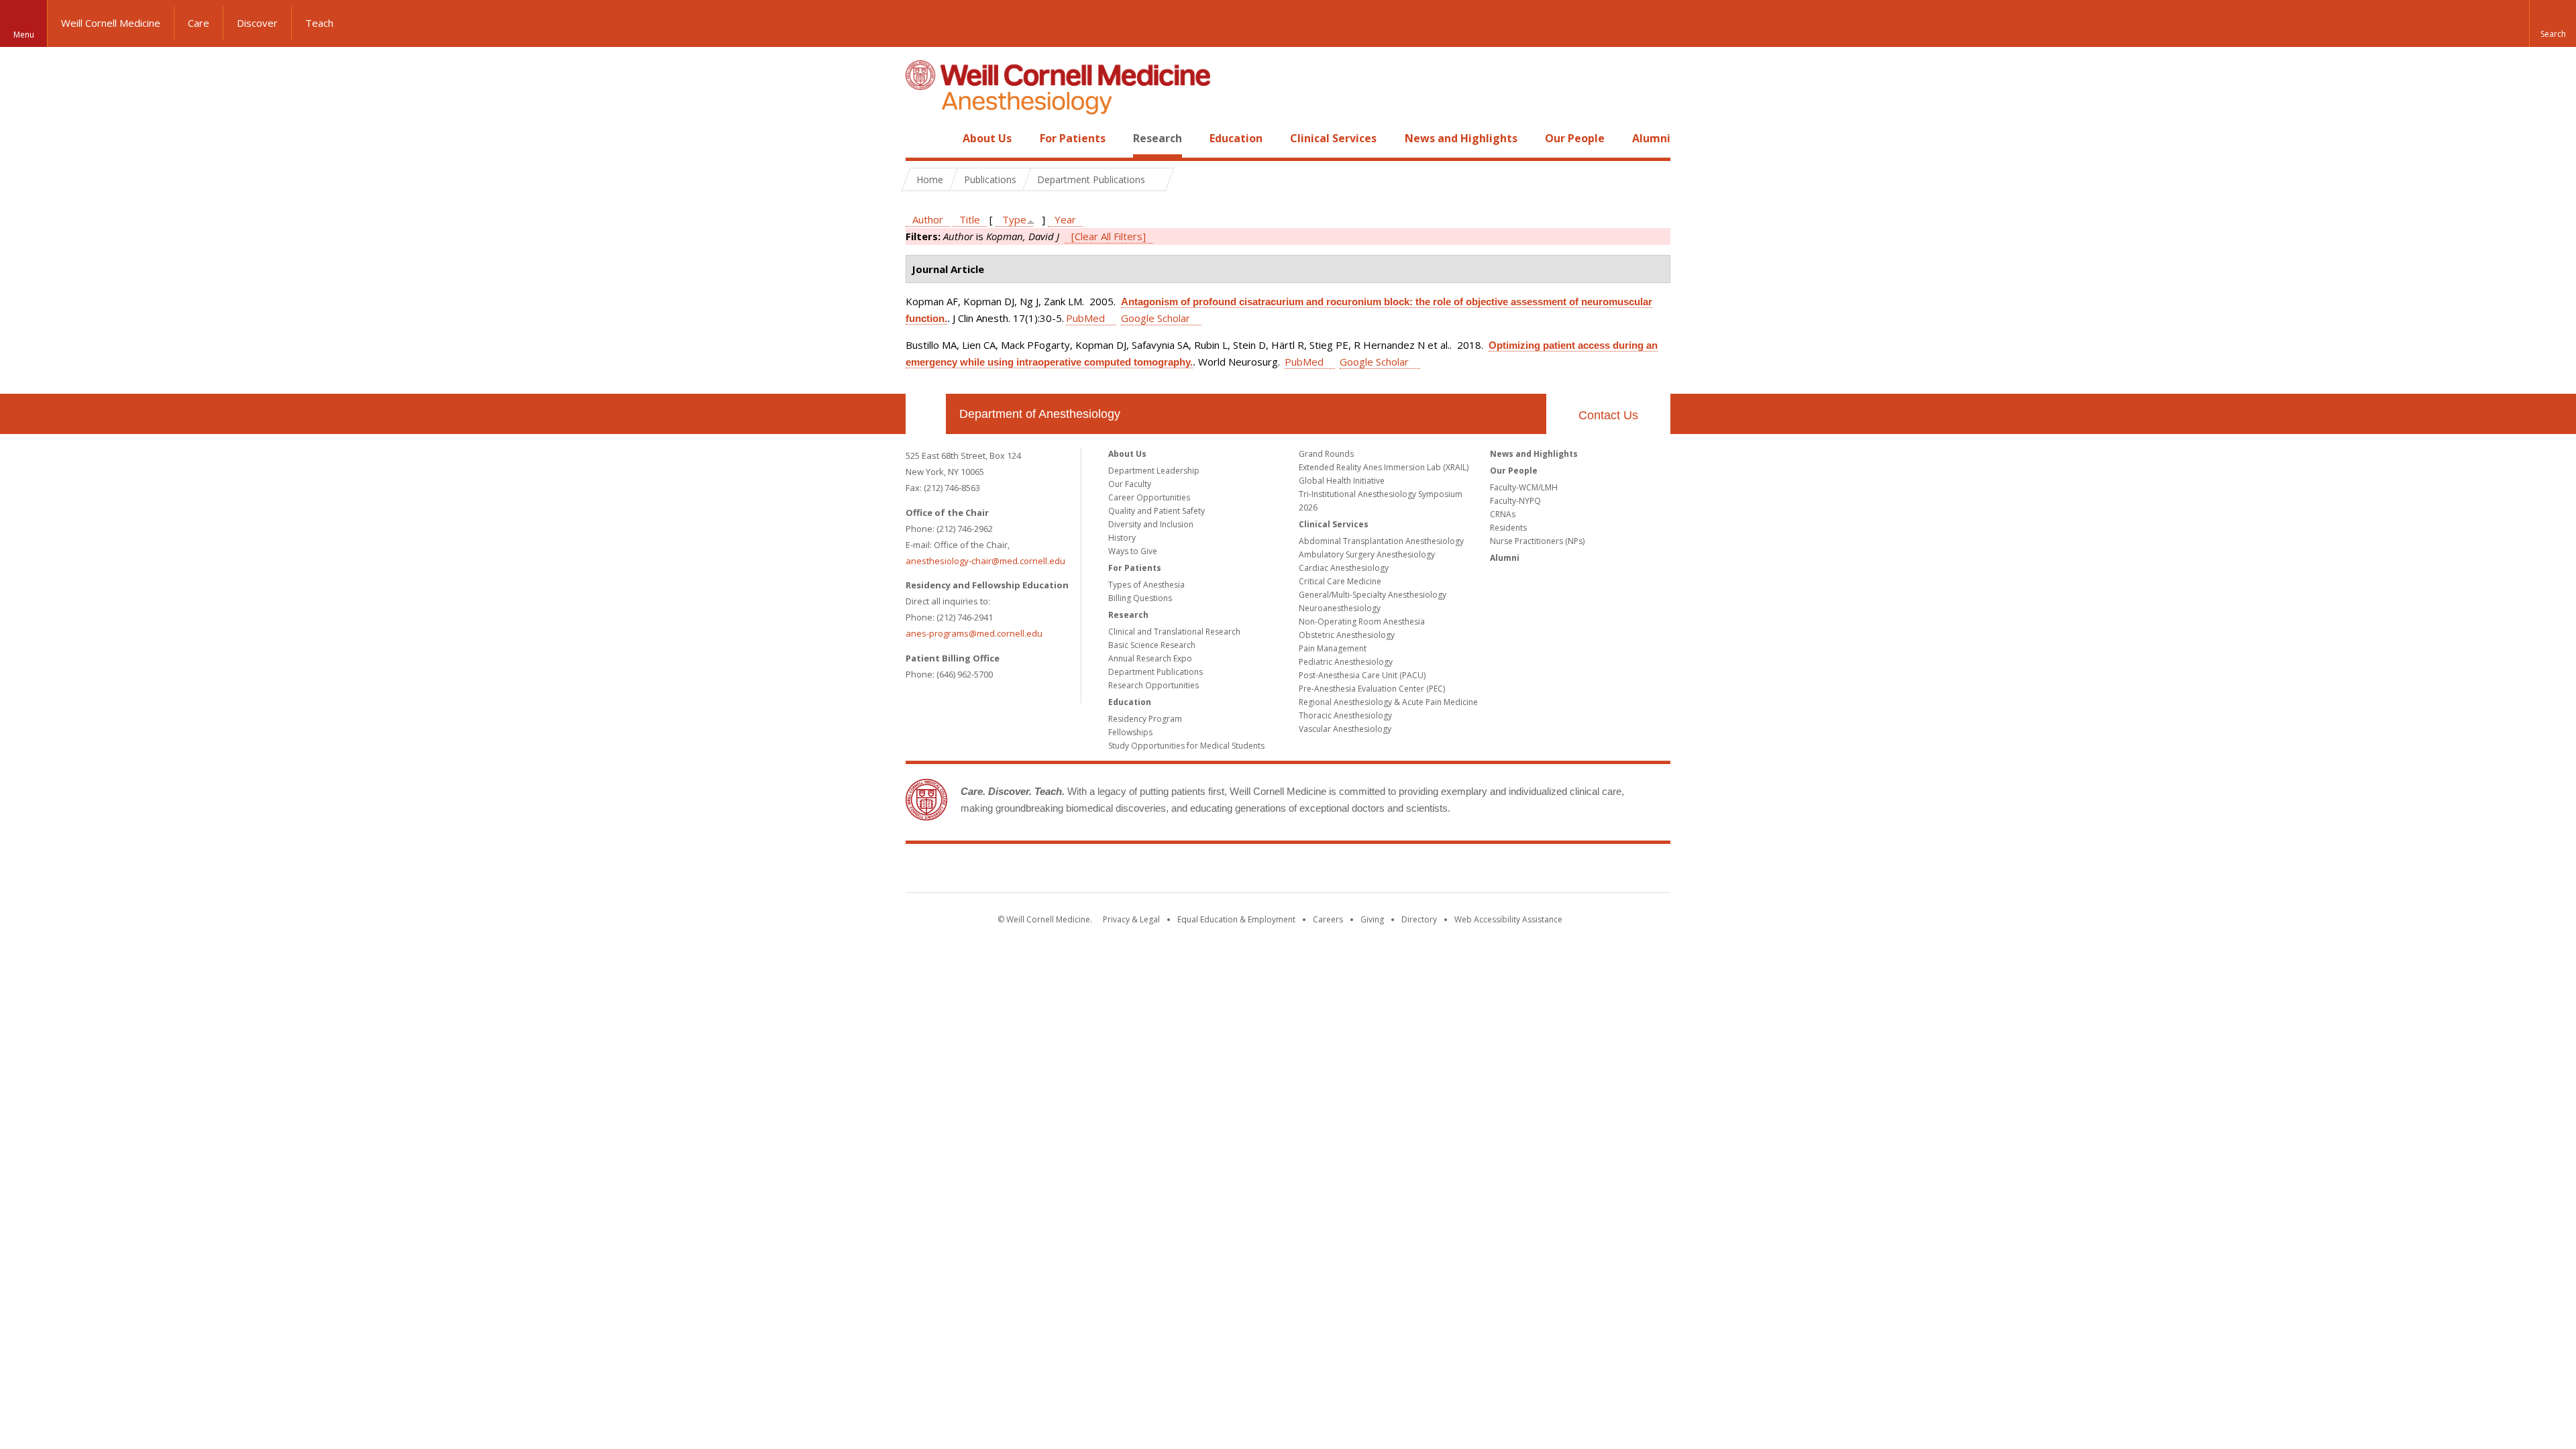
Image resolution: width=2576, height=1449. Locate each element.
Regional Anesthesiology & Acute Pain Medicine (1388, 702)
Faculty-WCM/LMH (1524, 487)
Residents (1508, 528)
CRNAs (1503, 514)
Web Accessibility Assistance (1508, 919)
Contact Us (1608, 415)
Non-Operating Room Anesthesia (1362, 622)
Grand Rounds (1326, 454)
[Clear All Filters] (1109, 236)
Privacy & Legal (1131, 919)
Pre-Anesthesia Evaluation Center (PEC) (1372, 689)
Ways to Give (1133, 551)
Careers (1328, 919)
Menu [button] (24, 35)
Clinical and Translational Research (1174, 632)
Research (1158, 138)
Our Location (926, 414)
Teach (319, 23)
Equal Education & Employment (1236, 919)
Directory (1419, 919)
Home (920, 138)
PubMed (1085, 318)
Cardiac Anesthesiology (1344, 568)
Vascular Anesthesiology (1345, 729)
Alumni (1651, 138)
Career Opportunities (1149, 497)
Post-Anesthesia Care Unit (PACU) (1362, 675)
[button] (2553, 23)
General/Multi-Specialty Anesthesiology (1373, 595)
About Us (987, 138)
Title (970, 219)
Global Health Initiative (1342, 481)
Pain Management (1333, 648)
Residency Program (1145, 719)
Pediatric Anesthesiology (1346, 662)
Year (1065, 219)
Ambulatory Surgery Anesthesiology (1367, 554)
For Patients (1073, 138)
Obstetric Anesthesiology (1347, 635)
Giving (1372, 919)
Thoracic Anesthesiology (1345, 715)
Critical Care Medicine (1340, 581)
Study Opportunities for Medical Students (1186, 746)
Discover (257, 23)
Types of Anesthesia (1146, 585)
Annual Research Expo (1150, 658)
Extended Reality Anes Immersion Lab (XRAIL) (1384, 467)
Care (199, 23)
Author (928, 219)
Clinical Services (1333, 138)
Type (1014, 219)
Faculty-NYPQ (1515, 501)
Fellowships (1130, 732)
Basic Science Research (1152, 645)
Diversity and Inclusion (1151, 524)
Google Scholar (1156, 318)
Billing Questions (1140, 598)
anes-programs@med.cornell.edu (974, 633)
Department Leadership (1154, 471)
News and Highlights (1461, 138)
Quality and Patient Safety (1157, 511)
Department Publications (1156, 672)
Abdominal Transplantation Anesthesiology (1381, 541)
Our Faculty (1130, 484)
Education (1236, 138)
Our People (1575, 138)
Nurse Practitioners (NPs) (1537, 541)
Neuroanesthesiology (1340, 608)
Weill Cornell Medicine (111, 23)
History (1122, 538)
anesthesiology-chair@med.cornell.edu (985, 561)
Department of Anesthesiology (1040, 414)
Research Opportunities (1153, 685)
